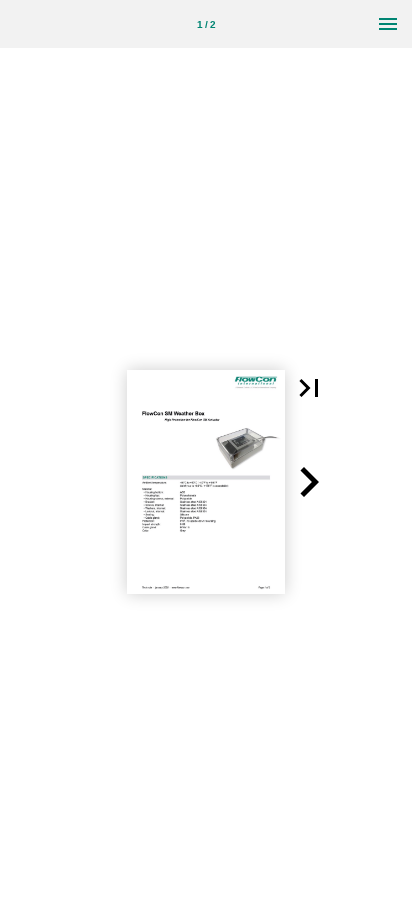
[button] (309, 388)
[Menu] (388, 24)
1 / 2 (206, 24)
